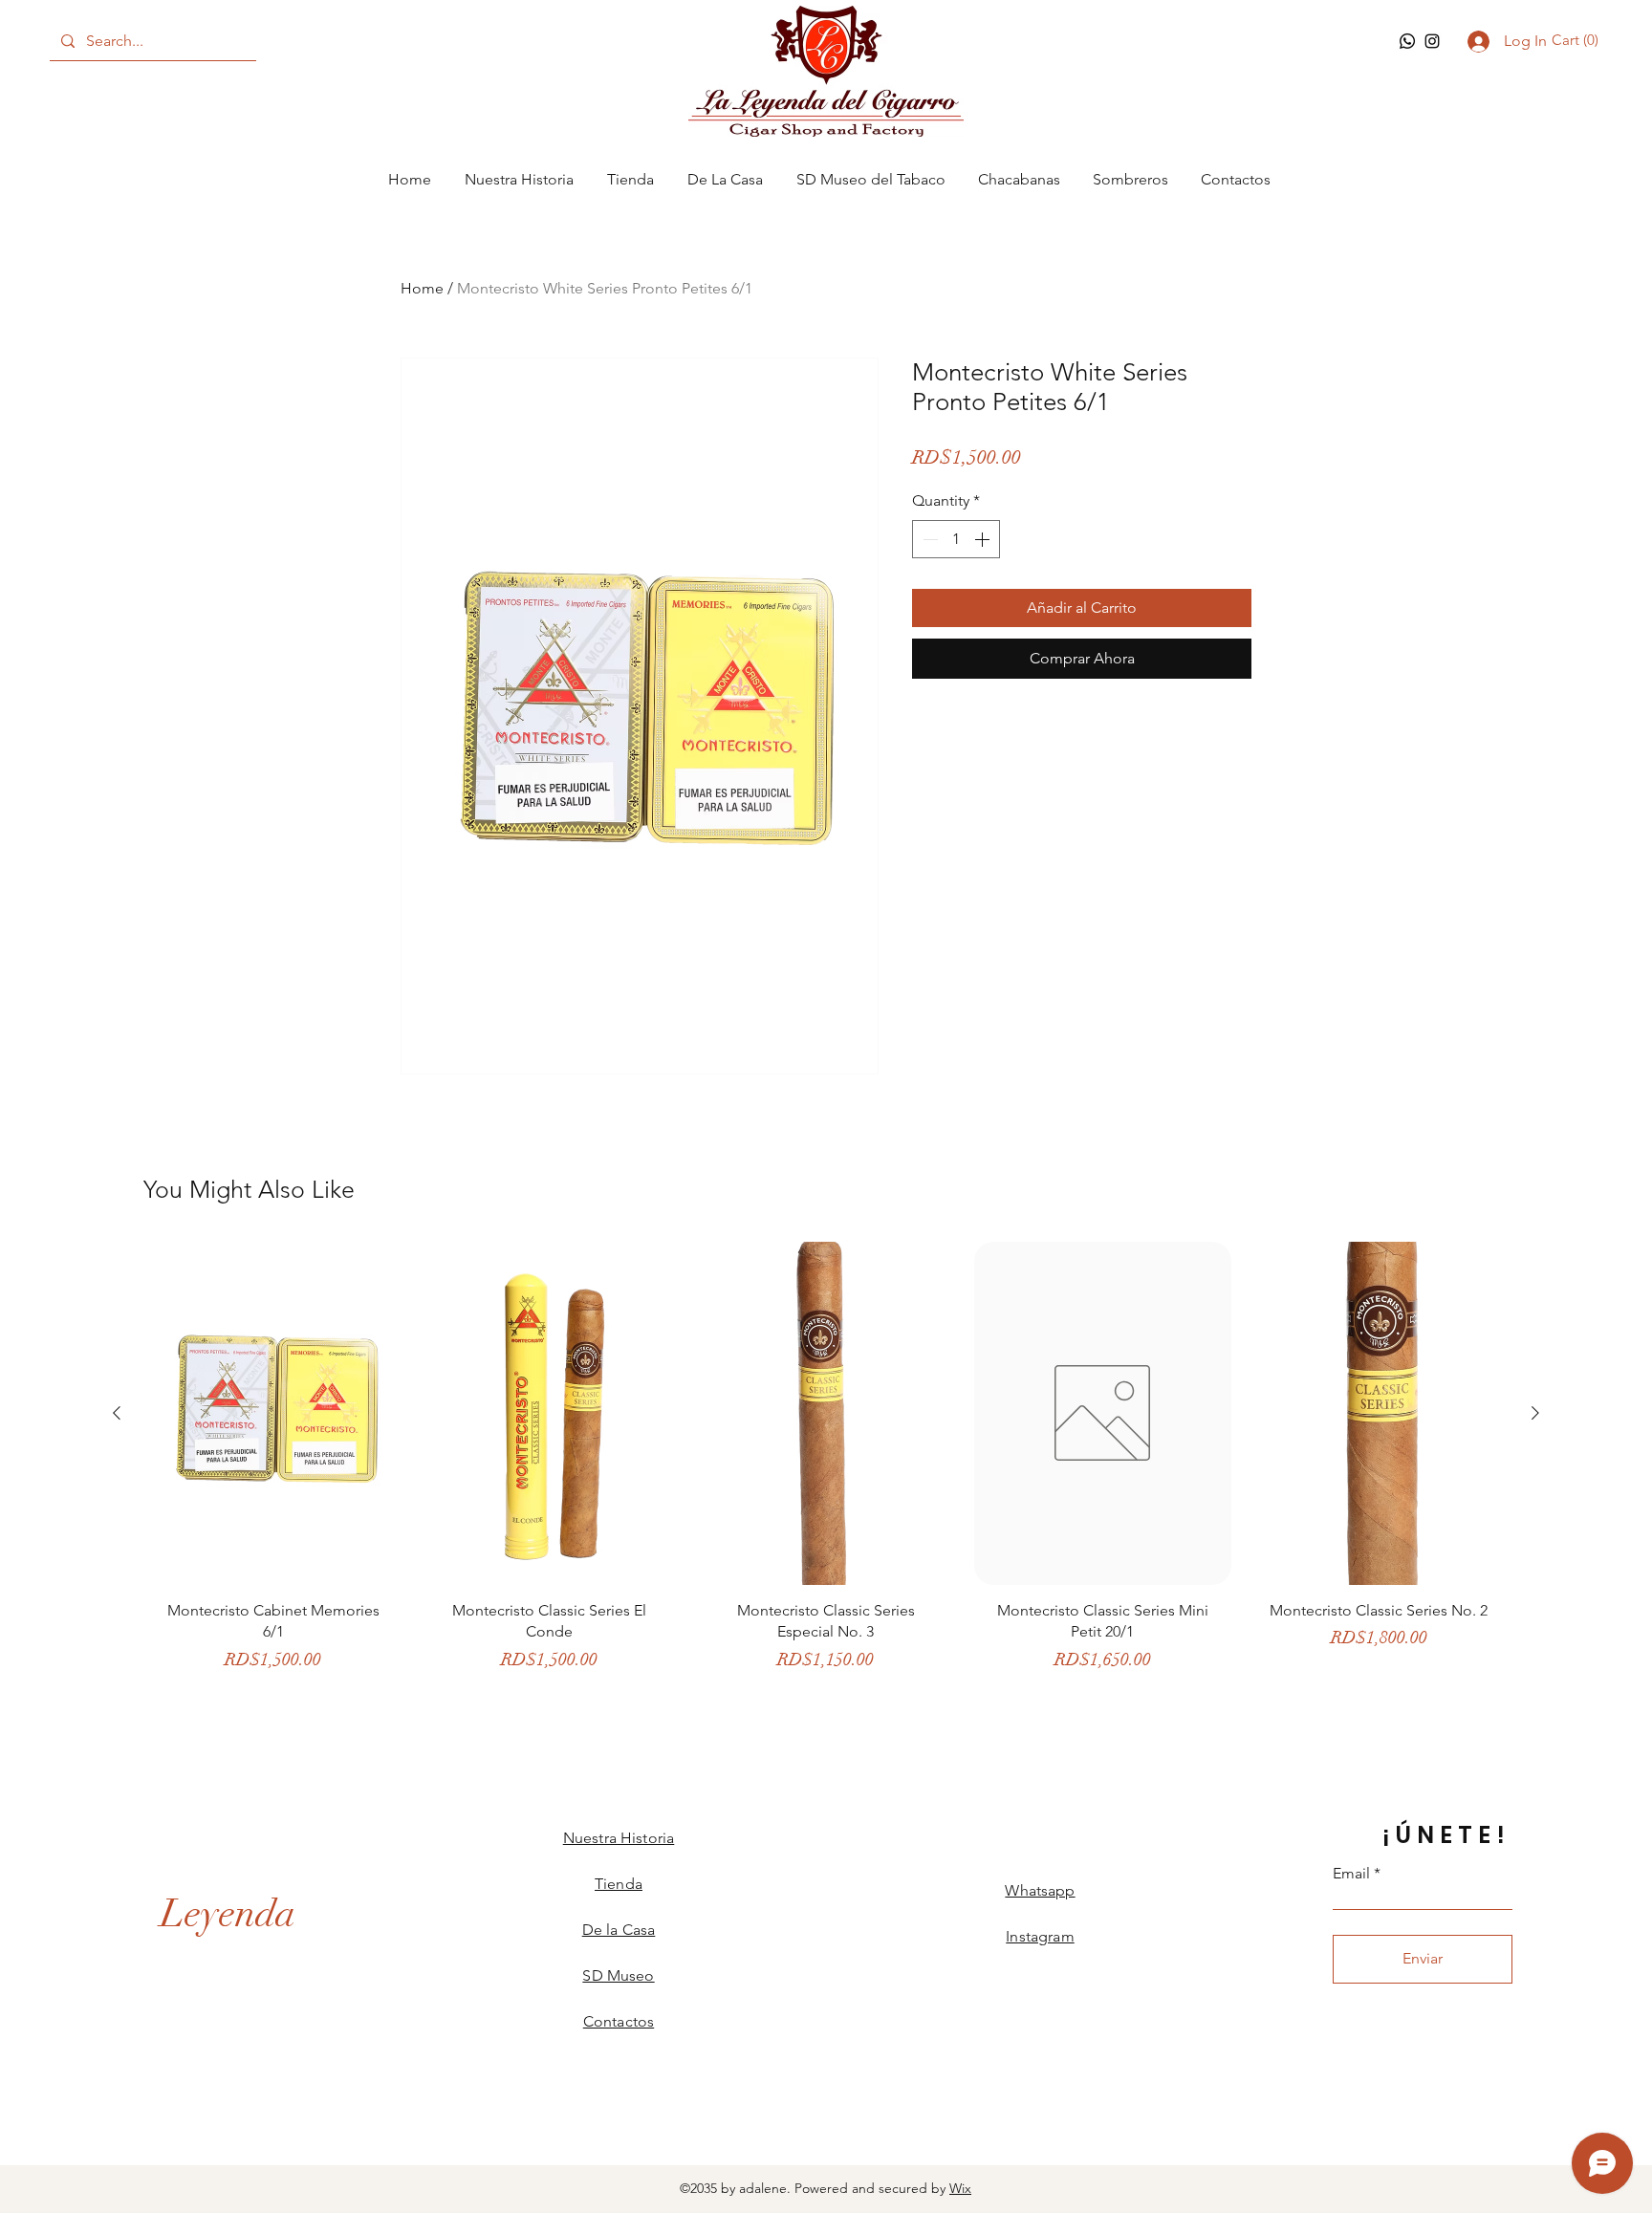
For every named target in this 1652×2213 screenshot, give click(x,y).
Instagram (1040, 1936)
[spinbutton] (956, 539)
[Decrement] (928, 539)
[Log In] (1476, 42)
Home (422, 288)
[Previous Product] (117, 1413)
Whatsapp (1040, 1890)
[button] (1578, 40)
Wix (960, 2188)
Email (1351, 1874)
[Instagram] (1432, 41)
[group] (826, 1466)
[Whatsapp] (1407, 41)
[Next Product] (1535, 1413)
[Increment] (984, 539)
